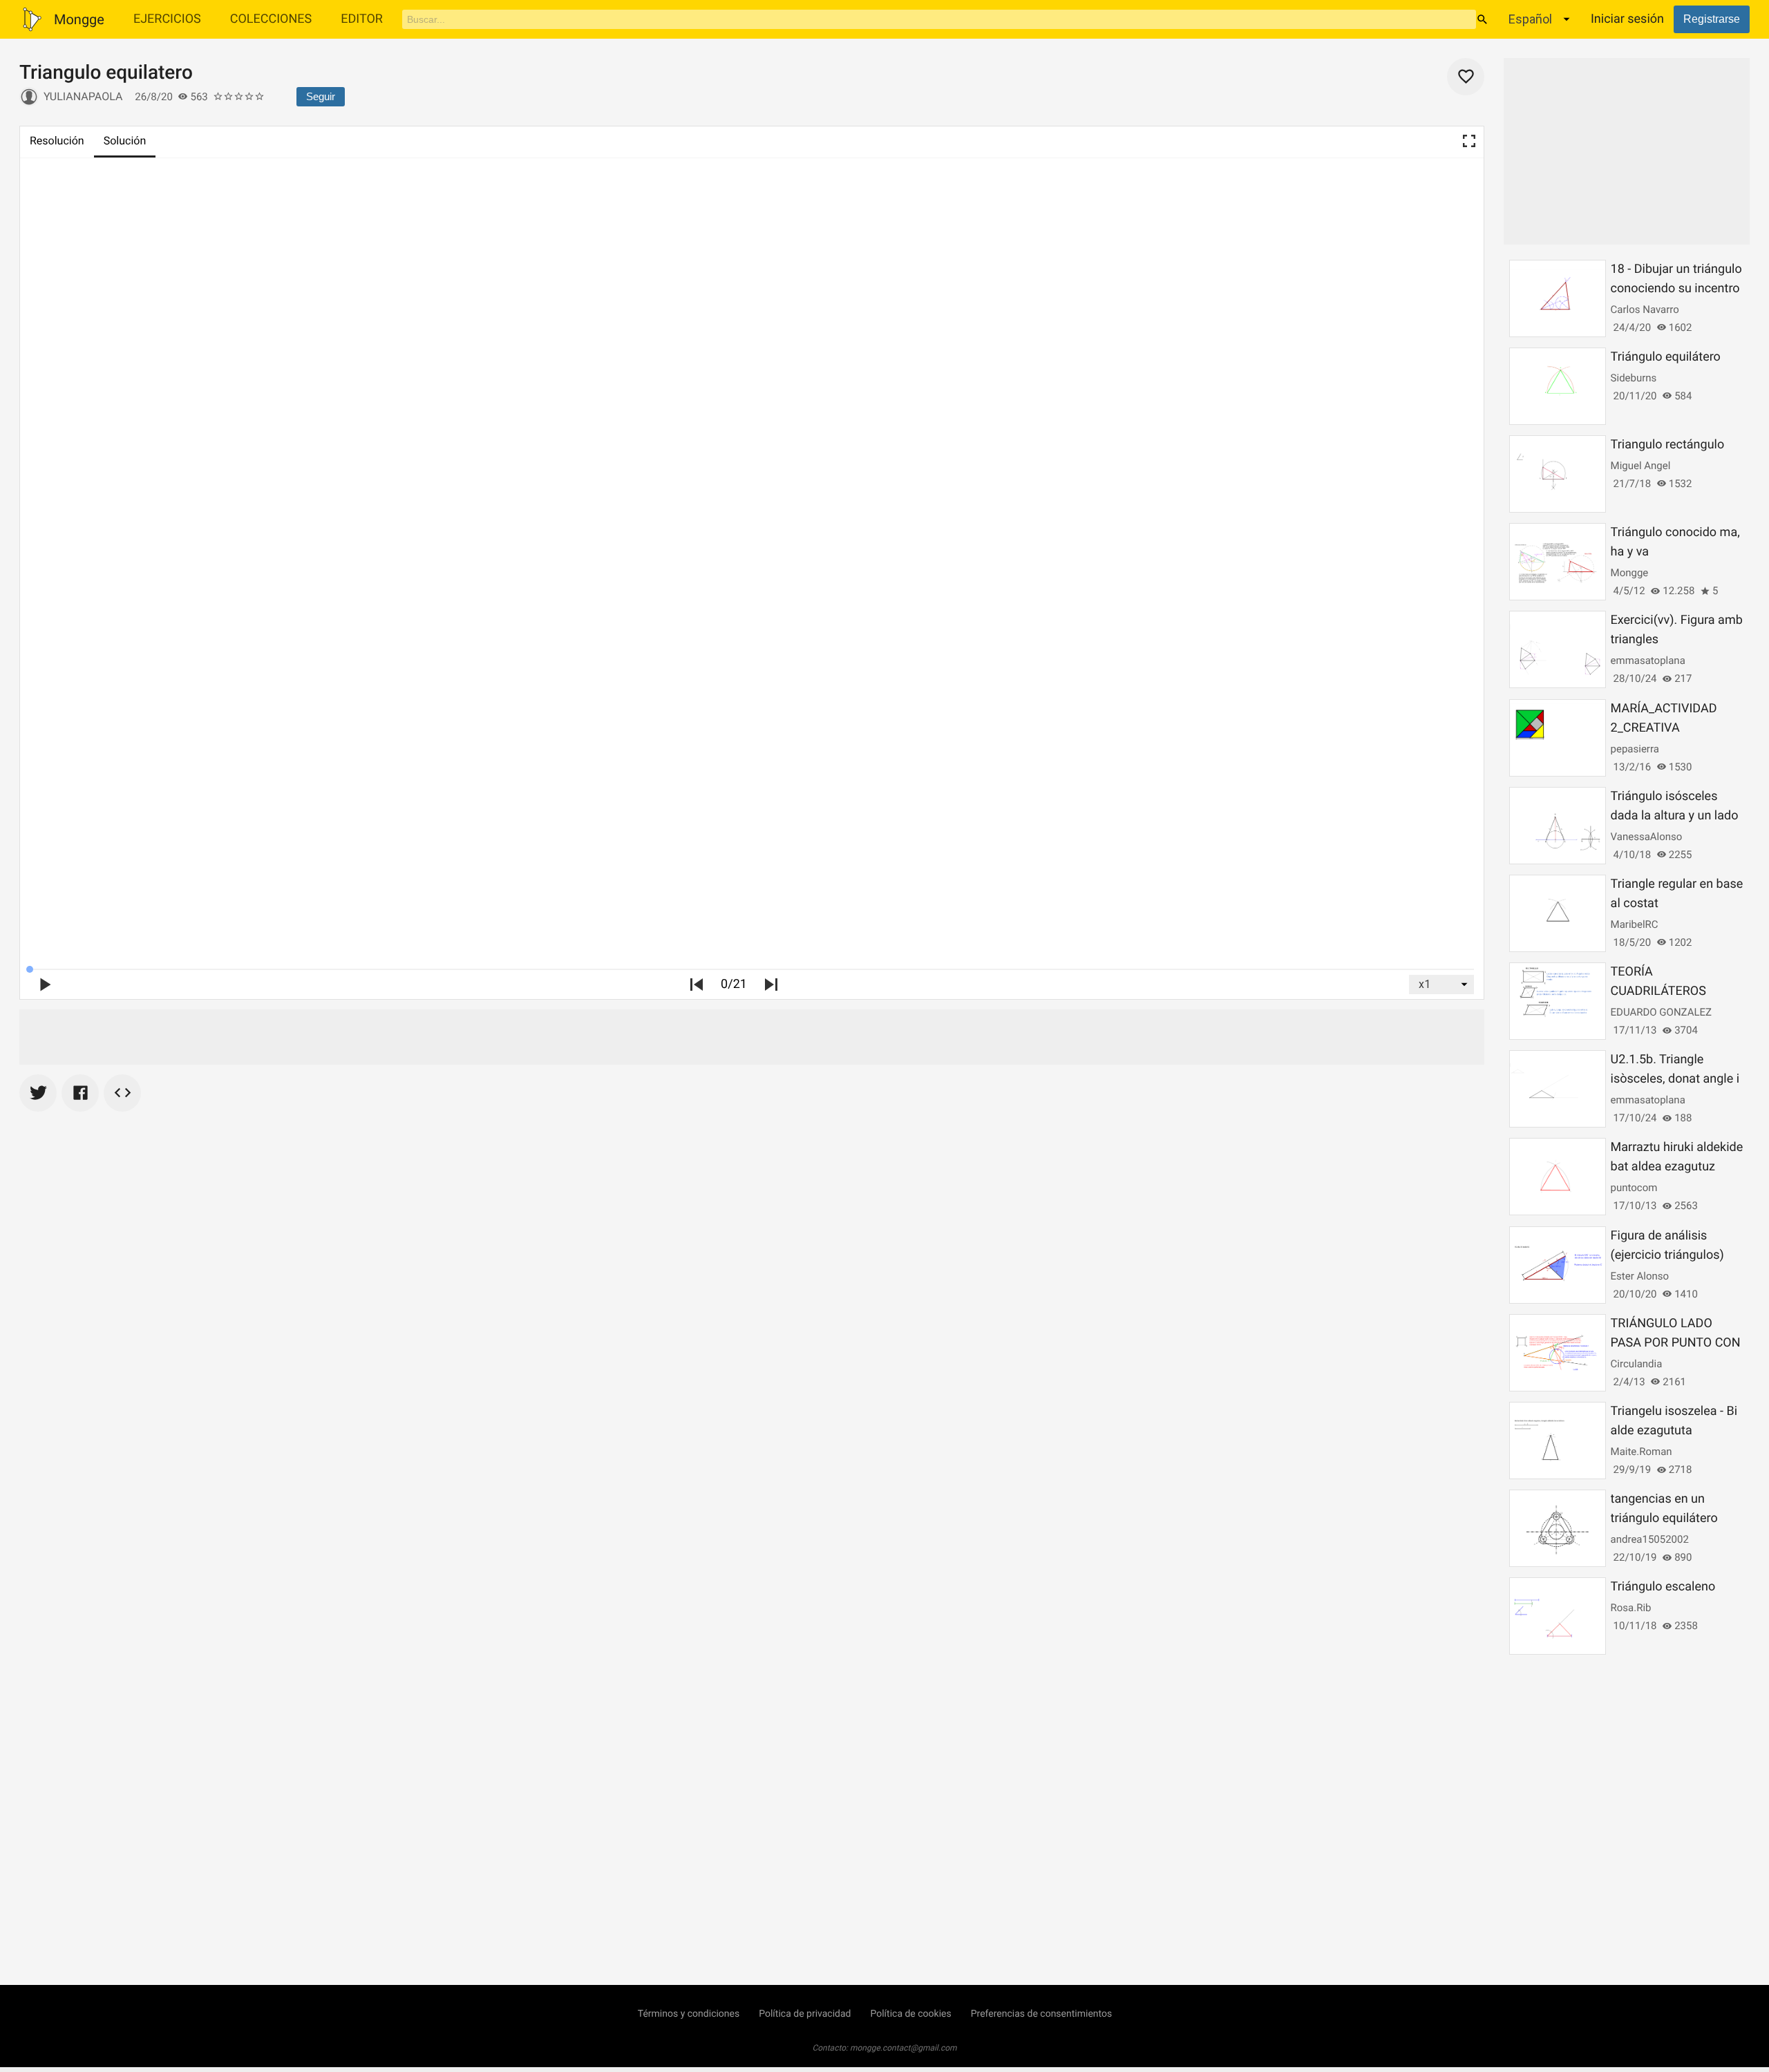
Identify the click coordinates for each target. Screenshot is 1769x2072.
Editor (362, 19)
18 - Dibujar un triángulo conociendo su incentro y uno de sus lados (1676, 288)
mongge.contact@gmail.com (904, 2048)
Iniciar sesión (1627, 19)
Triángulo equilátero (1666, 357)
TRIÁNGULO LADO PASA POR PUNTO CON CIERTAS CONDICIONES (1677, 1343)
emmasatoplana (1648, 660)
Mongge (1630, 573)
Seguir (321, 96)
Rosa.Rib (1631, 1608)
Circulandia (1637, 1364)
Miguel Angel (1641, 466)
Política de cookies (910, 2014)
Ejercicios (167, 19)
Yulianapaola (83, 96)
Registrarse (1712, 19)
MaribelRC (1635, 924)
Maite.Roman (1642, 1452)
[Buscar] (1482, 19)
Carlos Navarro (1645, 310)
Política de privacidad (805, 2014)
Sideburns (1634, 378)
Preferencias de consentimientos (1042, 2014)
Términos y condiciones (689, 2014)
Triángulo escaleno (1663, 1587)
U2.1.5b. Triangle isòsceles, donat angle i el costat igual (1675, 1079)
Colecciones (271, 19)
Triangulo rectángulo (1668, 445)
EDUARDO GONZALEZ (1661, 1012)
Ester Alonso (1640, 1276)
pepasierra (1635, 749)
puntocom (1634, 1188)
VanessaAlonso (1647, 837)
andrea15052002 (1650, 1539)
